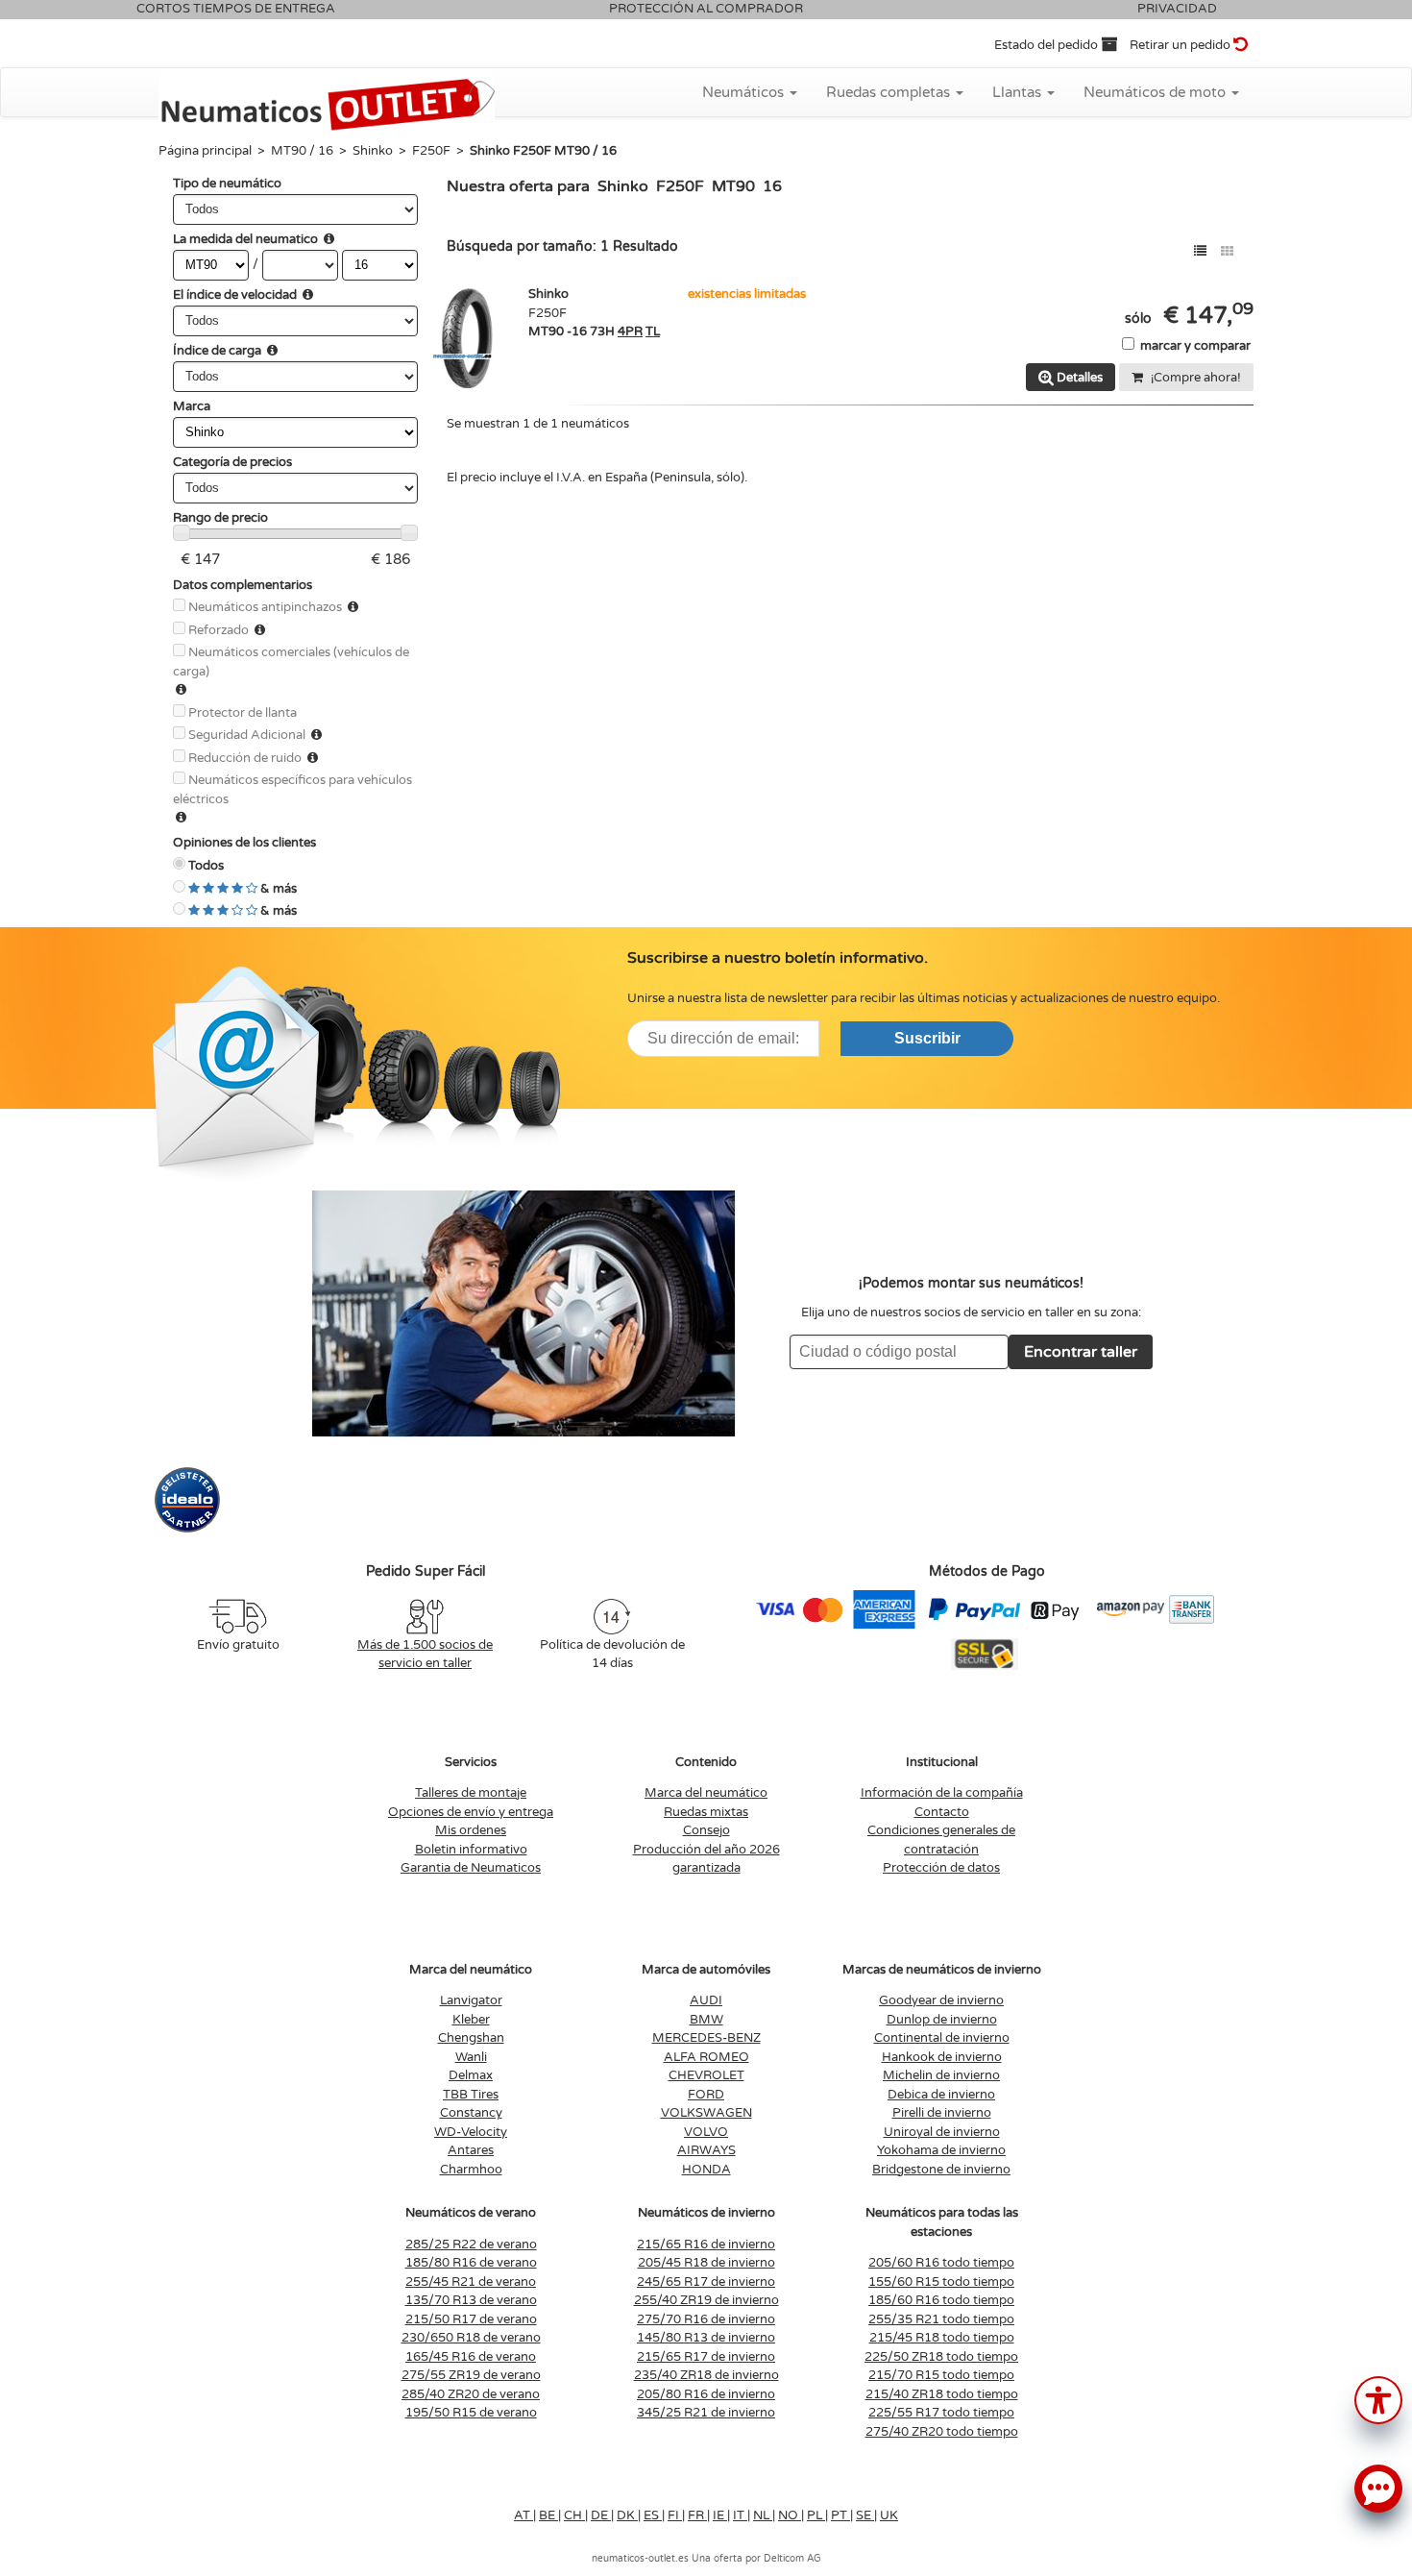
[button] (1378, 2399)
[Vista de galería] (1227, 251)
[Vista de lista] (1200, 251)
